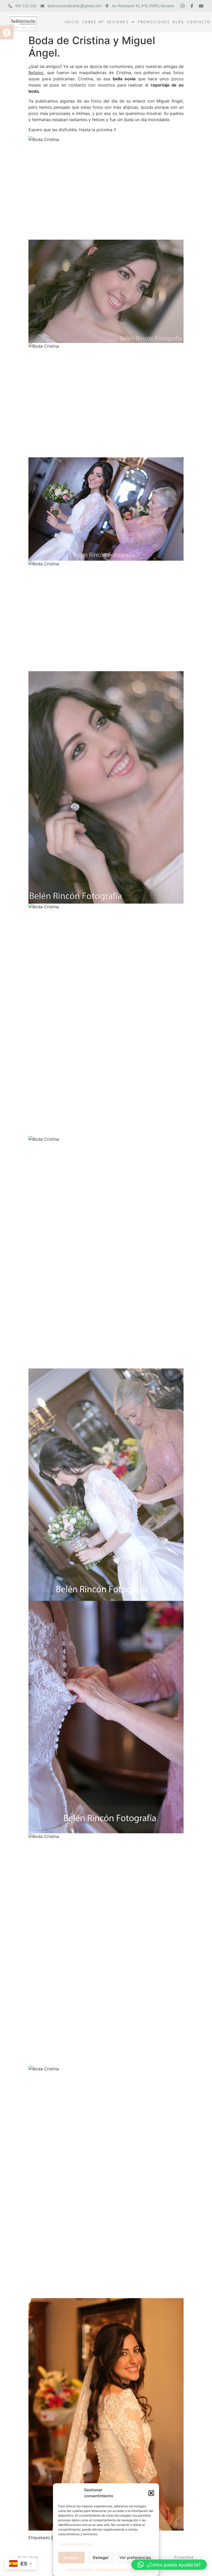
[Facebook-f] (192, 6)
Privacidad (184, 2557)
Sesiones (118, 22)
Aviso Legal (28, 2557)
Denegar (101, 2558)
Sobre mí (93, 22)
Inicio (72, 22)
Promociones (154, 22)
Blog (179, 22)
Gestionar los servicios (77, 2544)
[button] (7, 33)
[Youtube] (201, 6)
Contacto (199, 22)
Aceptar (71, 2558)
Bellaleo (36, 73)
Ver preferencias (135, 2558)
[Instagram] (183, 6)
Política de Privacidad (111, 2569)
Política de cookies (79, 2569)
